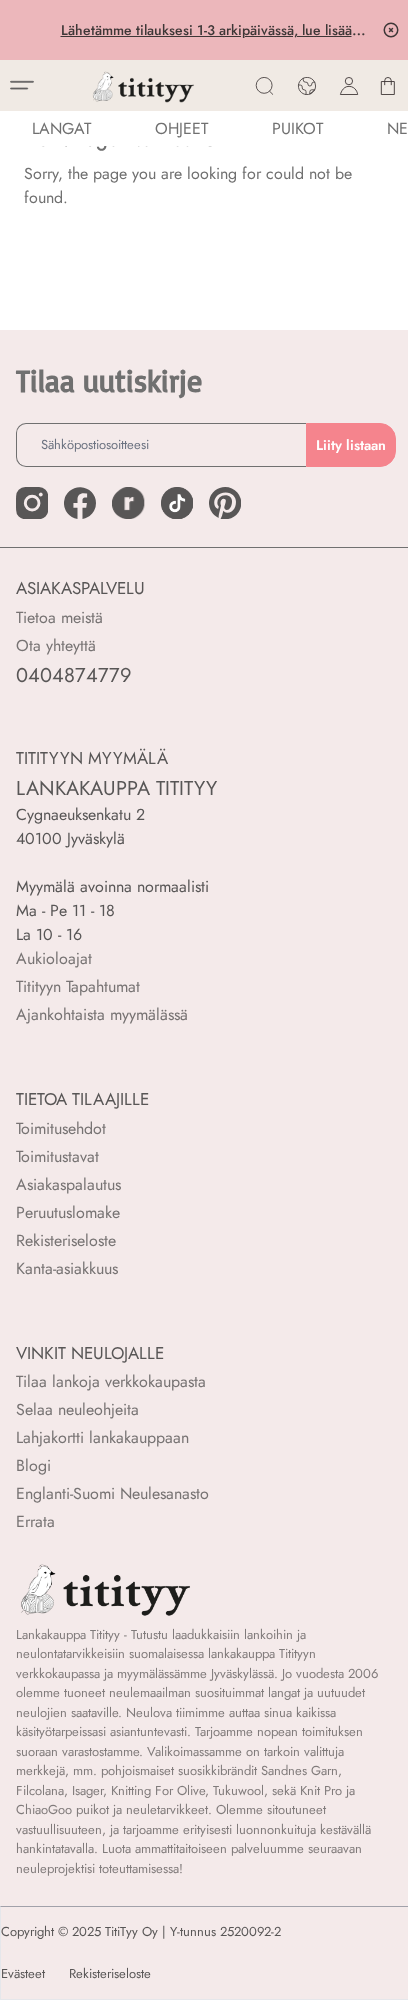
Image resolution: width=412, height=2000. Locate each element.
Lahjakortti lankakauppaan (102, 1437)
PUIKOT (297, 128)
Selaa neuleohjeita (77, 1409)
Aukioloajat (54, 958)
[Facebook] (80, 503)
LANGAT (61, 128)
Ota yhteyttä (56, 645)
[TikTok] (177, 503)
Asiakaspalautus (68, 1184)
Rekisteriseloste (66, 1240)
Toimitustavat (57, 1156)
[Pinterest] (225, 503)
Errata (35, 1521)
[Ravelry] (128, 503)
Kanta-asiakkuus (67, 1268)
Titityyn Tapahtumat (78, 986)
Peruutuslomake (68, 1212)
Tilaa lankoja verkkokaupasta (111, 1381)
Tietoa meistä (59, 617)
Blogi (33, 1465)
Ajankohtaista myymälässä (102, 1014)
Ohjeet (181, 128)
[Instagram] (32, 503)
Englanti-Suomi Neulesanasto (112, 1493)
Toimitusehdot (61, 1128)
